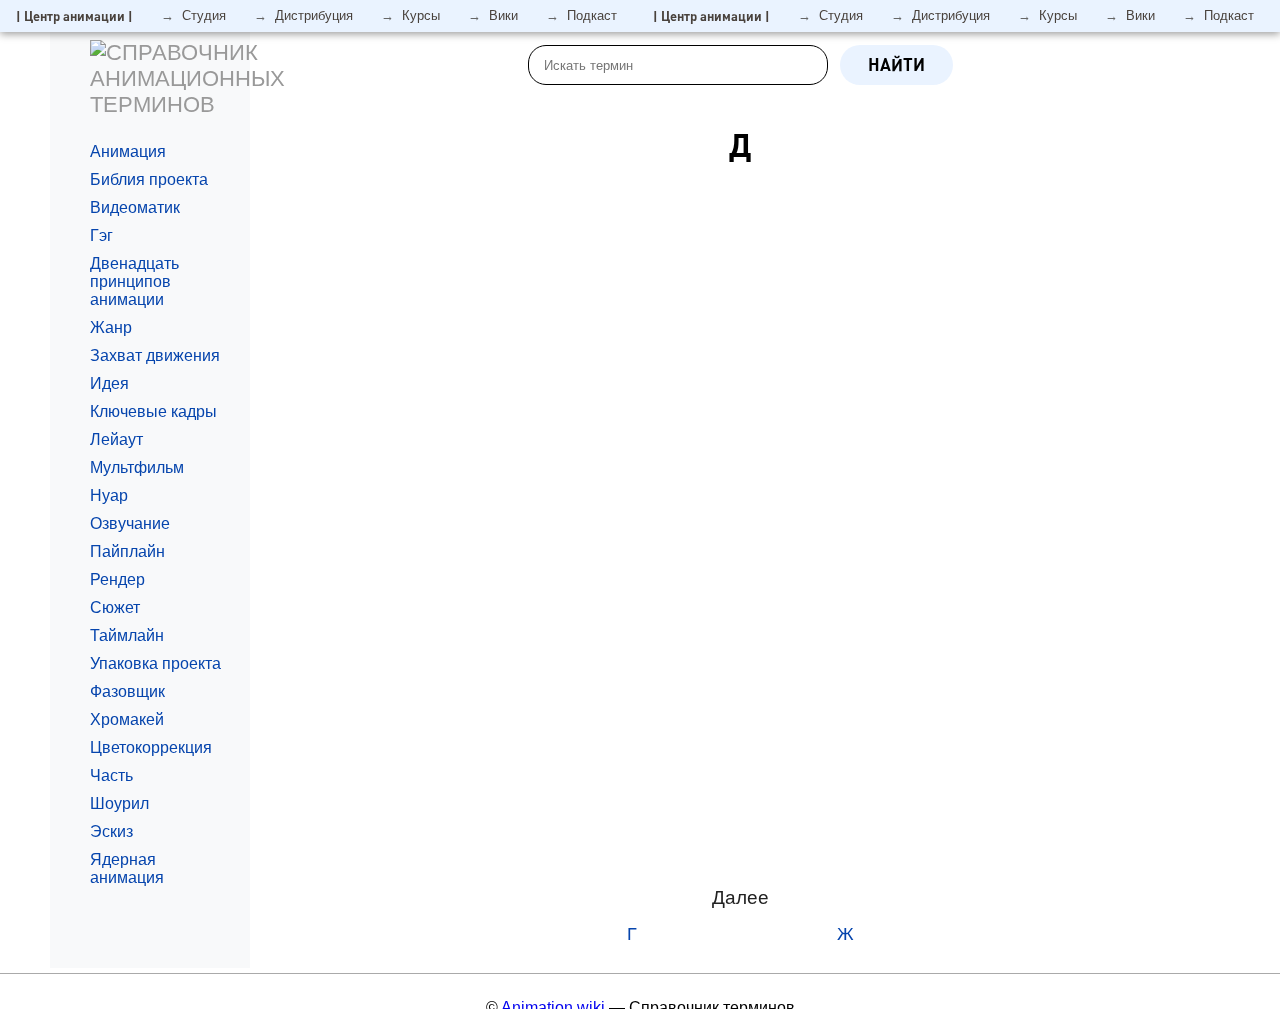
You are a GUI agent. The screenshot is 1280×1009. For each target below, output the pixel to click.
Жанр (113, 327)
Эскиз (111, 831)
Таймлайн (127, 635)
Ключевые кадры (153, 411)
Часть (111, 775)
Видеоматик (135, 207)
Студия (204, 15)
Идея (109, 383)
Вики (503, 15)
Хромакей (127, 719)
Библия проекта (149, 179)
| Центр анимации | (74, 16)
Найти (896, 64)
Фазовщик (127, 691)
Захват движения (155, 355)
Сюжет (115, 607)
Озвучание (130, 523)
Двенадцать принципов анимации (134, 281)
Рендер (117, 579)
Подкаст (592, 15)
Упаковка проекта (155, 663)
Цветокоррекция (151, 747)
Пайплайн (127, 551)
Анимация (128, 151)
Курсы (421, 15)
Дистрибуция (314, 15)
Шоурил (119, 803)
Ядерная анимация (127, 868)
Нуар (109, 495)
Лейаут (116, 439)
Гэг (101, 235)
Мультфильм (137, 467)
